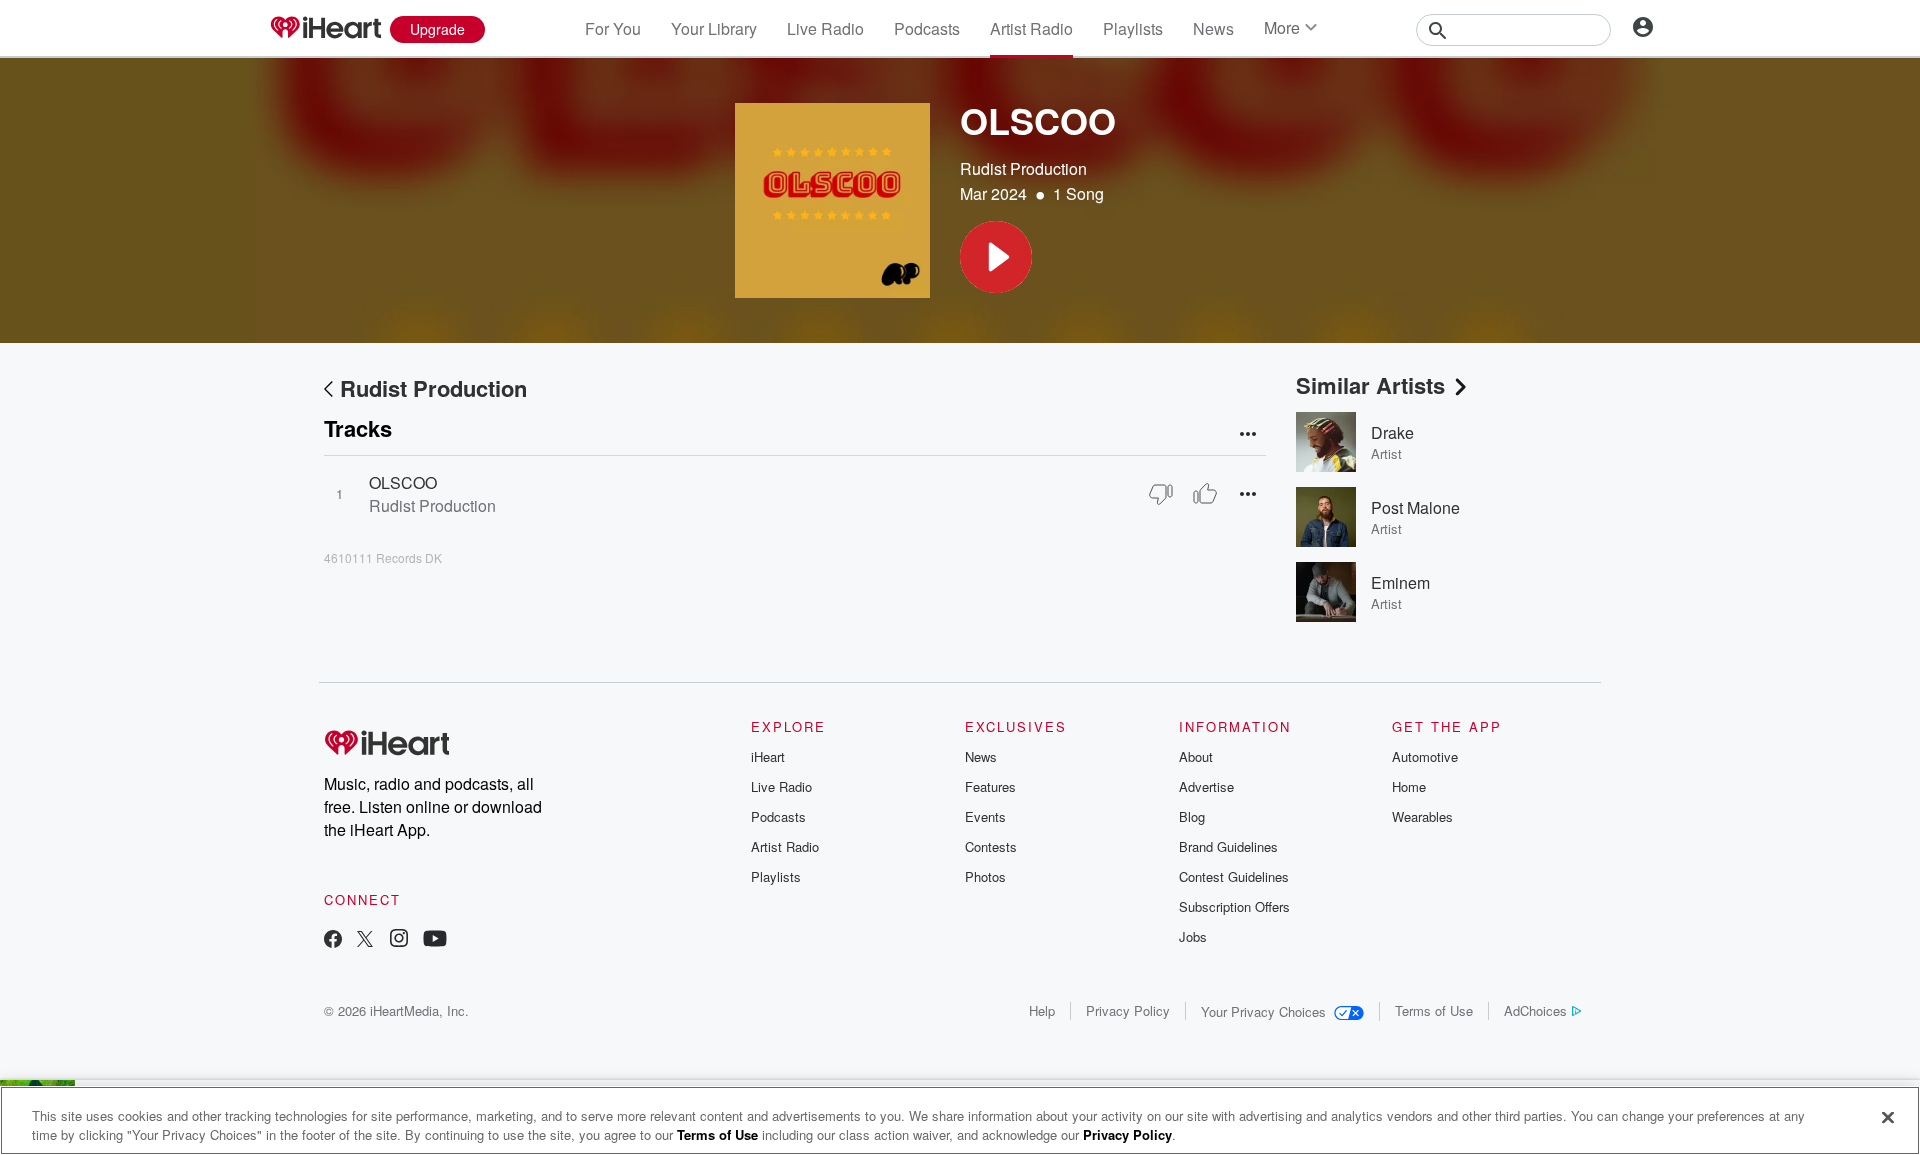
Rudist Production (1023, 168)
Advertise (1206, 786)
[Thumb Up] (1205, 494)
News (1213, 28)
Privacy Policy (1128, 1010)
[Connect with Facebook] (333, 940)
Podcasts (927, 28)
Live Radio (825, 28)
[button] (996, 257)
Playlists (1133, 28)
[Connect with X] (365, 940)
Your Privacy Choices (1263, 1011)
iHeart (768, 756)
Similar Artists (1370, 385)
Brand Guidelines (1228, 846)
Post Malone (1415, 507)
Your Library (714, 28)
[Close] (1888, 1118)
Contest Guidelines (1234, 876)
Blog (1192, 816)
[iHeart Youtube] (435, 940)
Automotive (1425, 756)
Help (1042, 1010)
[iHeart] (325, 29)
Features (990, 786)
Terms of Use (1434, 1010)
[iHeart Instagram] (399, 940)
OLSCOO (403, 482)
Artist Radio (1031, 28)
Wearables (1422, 816)
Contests (991, 846)
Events (985, 816)
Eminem (1400, 582)
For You (613, 28)
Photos (985, 876)
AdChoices (1535, 1010)
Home (1409, 786)
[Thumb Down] (1161, 494)
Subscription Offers (1234, 906)
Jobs (1193, 936)
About (1196, 756)
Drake (1392, 432)
